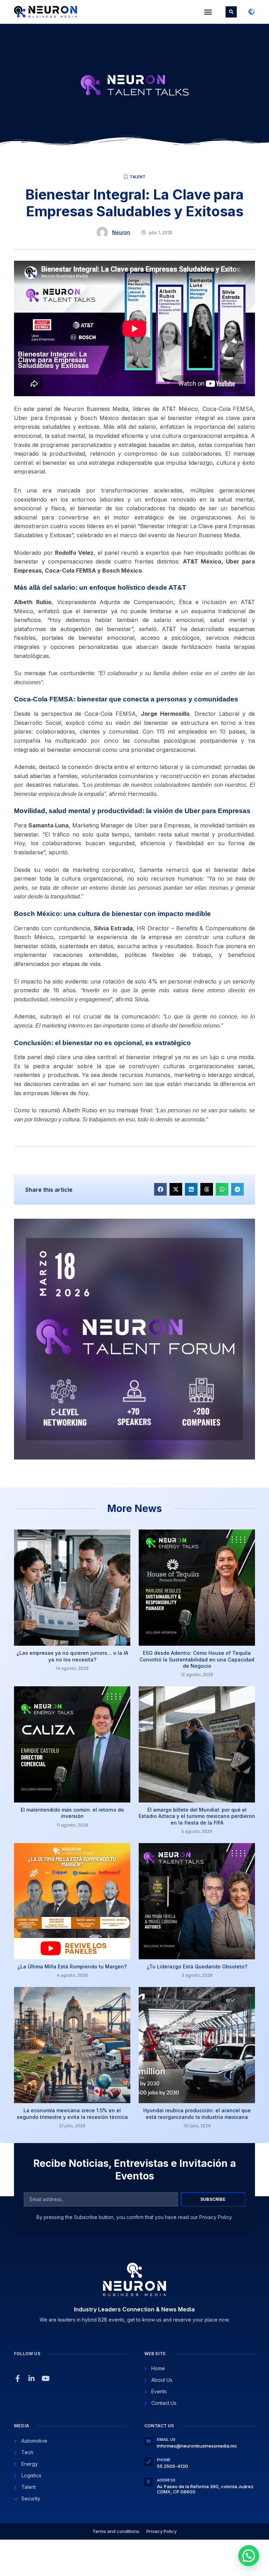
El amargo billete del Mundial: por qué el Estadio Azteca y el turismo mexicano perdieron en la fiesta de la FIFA (197, 1816)
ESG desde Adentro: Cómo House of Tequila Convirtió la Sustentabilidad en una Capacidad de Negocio (197, 1659)
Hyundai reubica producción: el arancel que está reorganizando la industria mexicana (197, 2113)
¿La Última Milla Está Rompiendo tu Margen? (72, 1966)
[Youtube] (46, 2379)
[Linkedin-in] (32, 2379)
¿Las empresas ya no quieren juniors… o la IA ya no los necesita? (72, 1656)
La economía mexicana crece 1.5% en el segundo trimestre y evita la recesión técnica (72, 2113)
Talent (137, 177)
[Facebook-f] (18, 2379)
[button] (208, 12)
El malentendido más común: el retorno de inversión (72, 1813)
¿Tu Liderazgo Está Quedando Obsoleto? (197, 1966)
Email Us (166, 2439)
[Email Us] (149, 2441)
